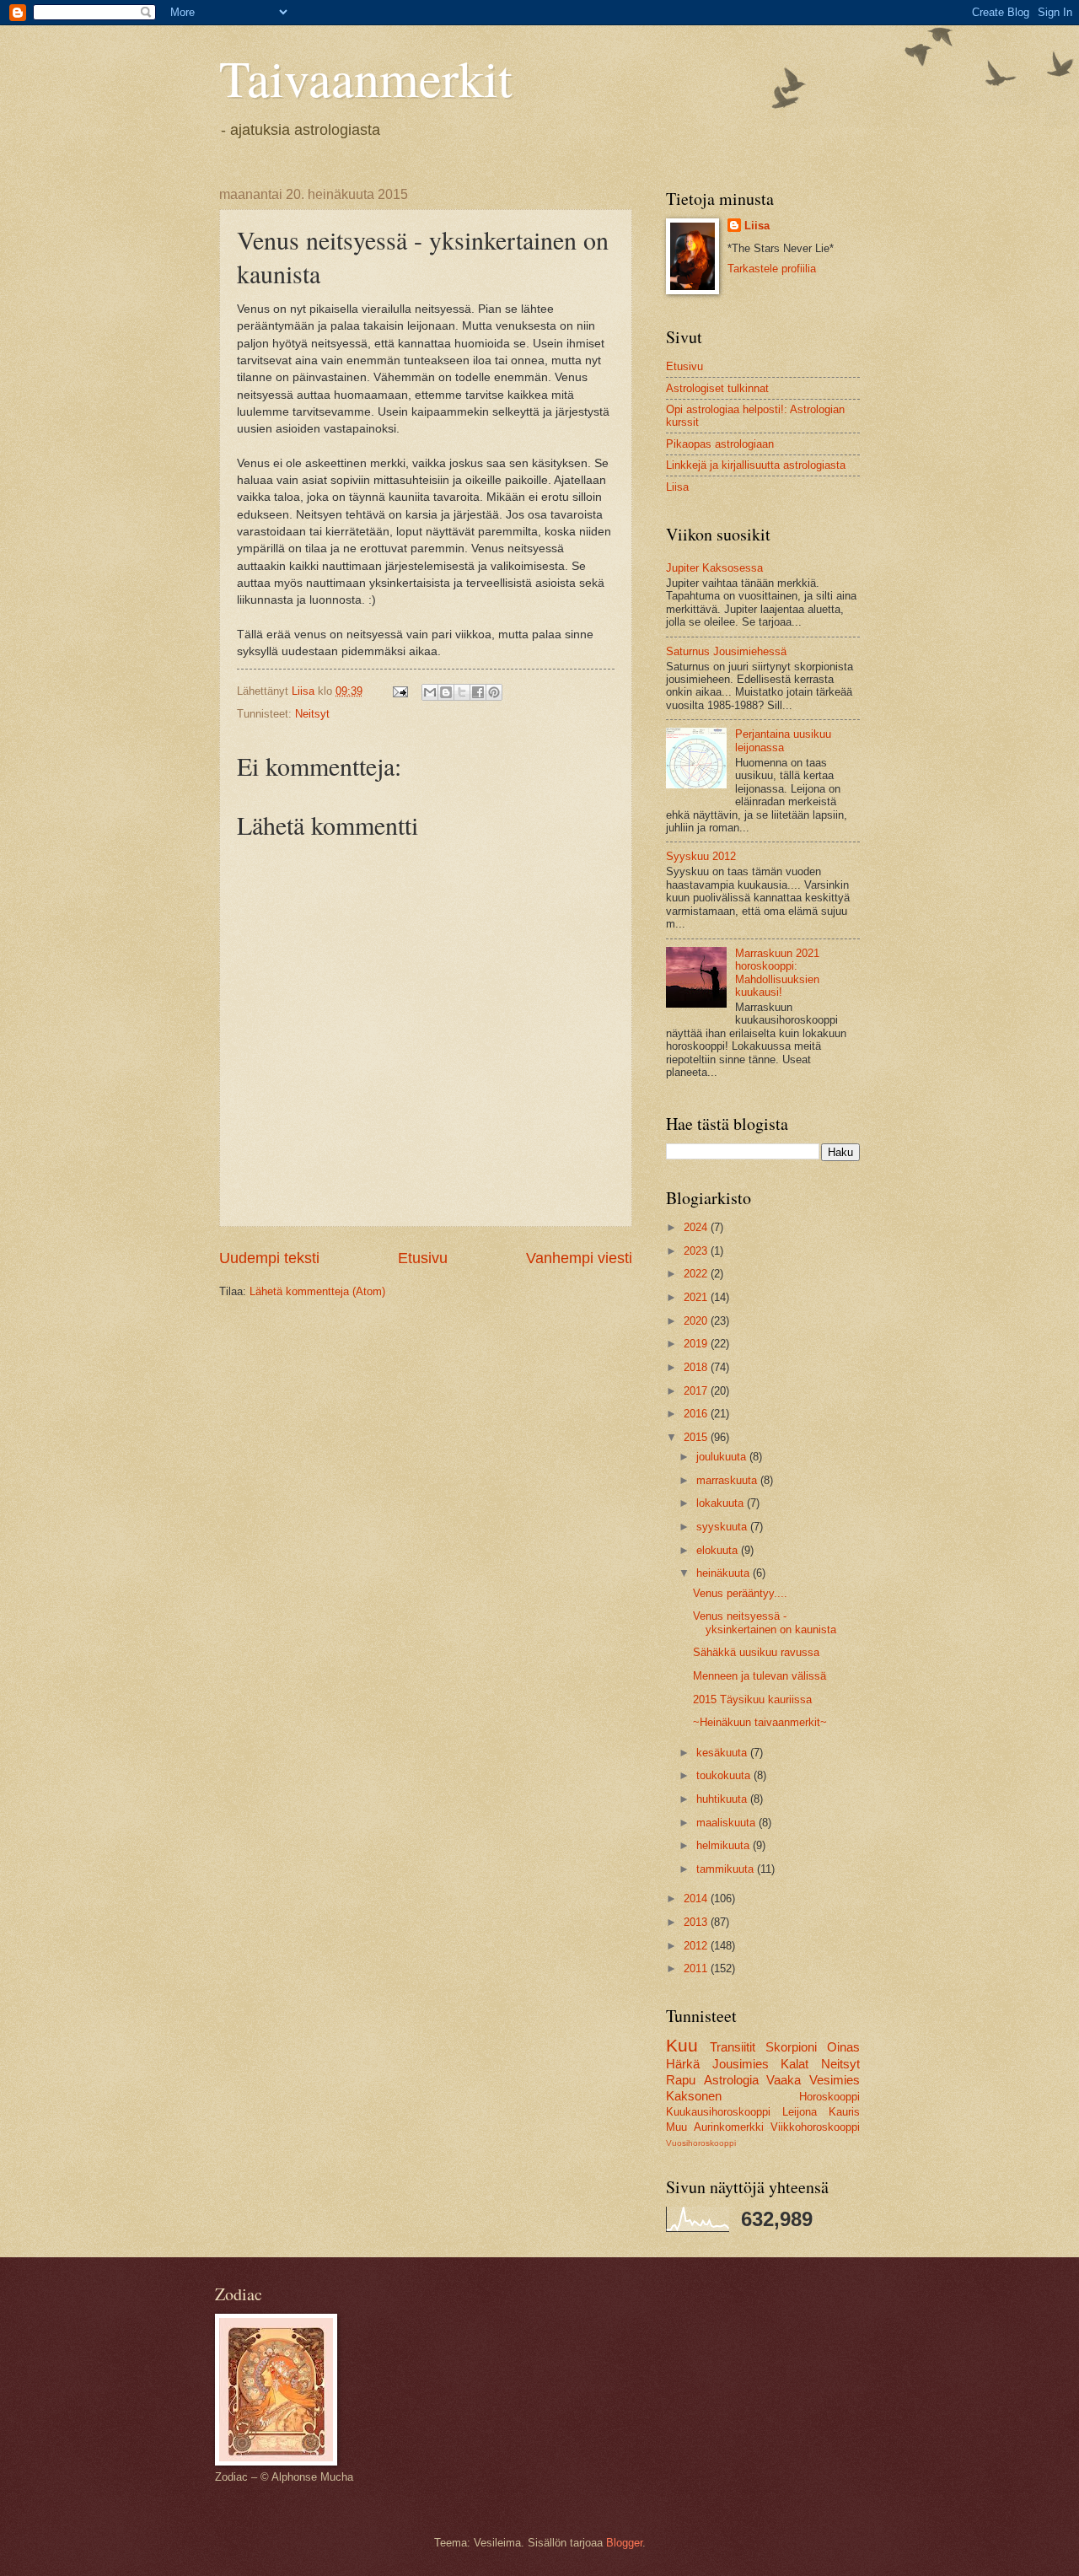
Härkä (683, 2064)
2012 (697, 1946)
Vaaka (784, 2080)
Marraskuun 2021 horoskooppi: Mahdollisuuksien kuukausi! (777, 973)
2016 (697, 1414)
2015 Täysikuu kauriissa (752, 1699)
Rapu (681, 2080)
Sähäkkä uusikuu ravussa (756, 1652)
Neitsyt (312, 714)
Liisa (757, 226)
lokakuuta (722, 1503)
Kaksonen (694, 2096)
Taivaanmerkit (366, 78)
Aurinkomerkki (729, 2127)
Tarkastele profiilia (772, 269)
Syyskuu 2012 (701, 856)
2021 (697, 1297)
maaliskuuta (727, 1823)
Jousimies (741, 2064)
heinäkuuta (725, 1573)
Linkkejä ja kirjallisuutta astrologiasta (756, 465)
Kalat (794, 2064)
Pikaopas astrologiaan (720, 444)
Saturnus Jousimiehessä (726, 651)
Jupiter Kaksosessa (714, 568)
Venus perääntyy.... (740, 1593)
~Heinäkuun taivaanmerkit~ (760, 1722)
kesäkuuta (723, 1753)
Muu (676, 2127)
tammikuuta (727, 1869)
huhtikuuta (723, 1799)
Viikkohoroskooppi (815, 2127)
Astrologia (731, 2080)
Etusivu (423, 1258)
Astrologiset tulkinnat (717, 388)
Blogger (624, 2543)
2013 (697, 1922)
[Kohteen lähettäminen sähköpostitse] (430, 692)
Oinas (843, 2047)
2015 (697, 1437)
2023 (697, 1251)
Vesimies (835, 2080)
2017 (697, 1391)
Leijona (800, 2112)
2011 (697, 1968)
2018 (697, 1367)
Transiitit (733, 2047)
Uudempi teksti (269, 1258)
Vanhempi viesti (579, 1258)
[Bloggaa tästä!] (446, 692)
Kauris (844, 2112)
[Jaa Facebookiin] (478, 692)
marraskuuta (728, 1480)
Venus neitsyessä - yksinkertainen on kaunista (765, 1622)
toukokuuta (725, 1775)
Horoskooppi (829, 2097)
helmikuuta (725, 1845)
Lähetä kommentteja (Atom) (317, 1291)
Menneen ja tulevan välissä (760, 1676)
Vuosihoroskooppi (701, 2143)
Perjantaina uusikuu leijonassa (783, 740)
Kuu (682, 2045)
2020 (697, 1321)
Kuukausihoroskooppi (718, 2112)
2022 (697, 1274)
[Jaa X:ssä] (462, 692)
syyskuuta (723, 1527)
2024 (697, 1227)
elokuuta (719, 1550)
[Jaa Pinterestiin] (494, 692)
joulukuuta (723, 1457)
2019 (697, 1344)
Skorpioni (791, 2047)
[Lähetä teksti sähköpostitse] (400, 691)
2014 (697, 1898)
